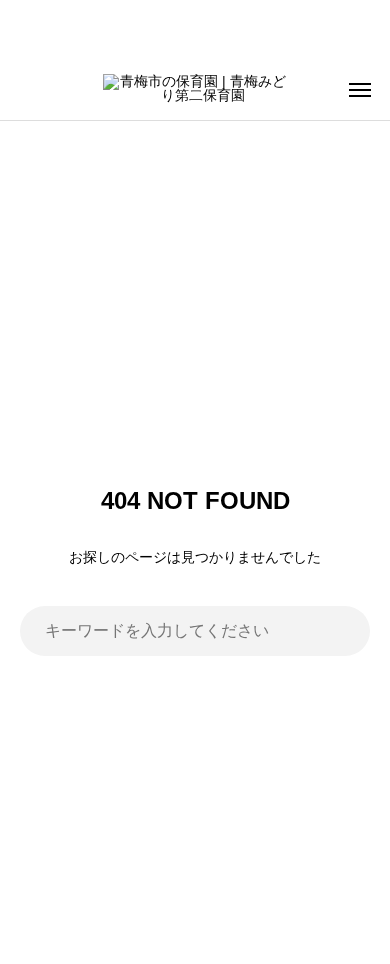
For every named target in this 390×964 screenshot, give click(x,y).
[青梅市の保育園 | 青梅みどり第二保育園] (195, 90)
